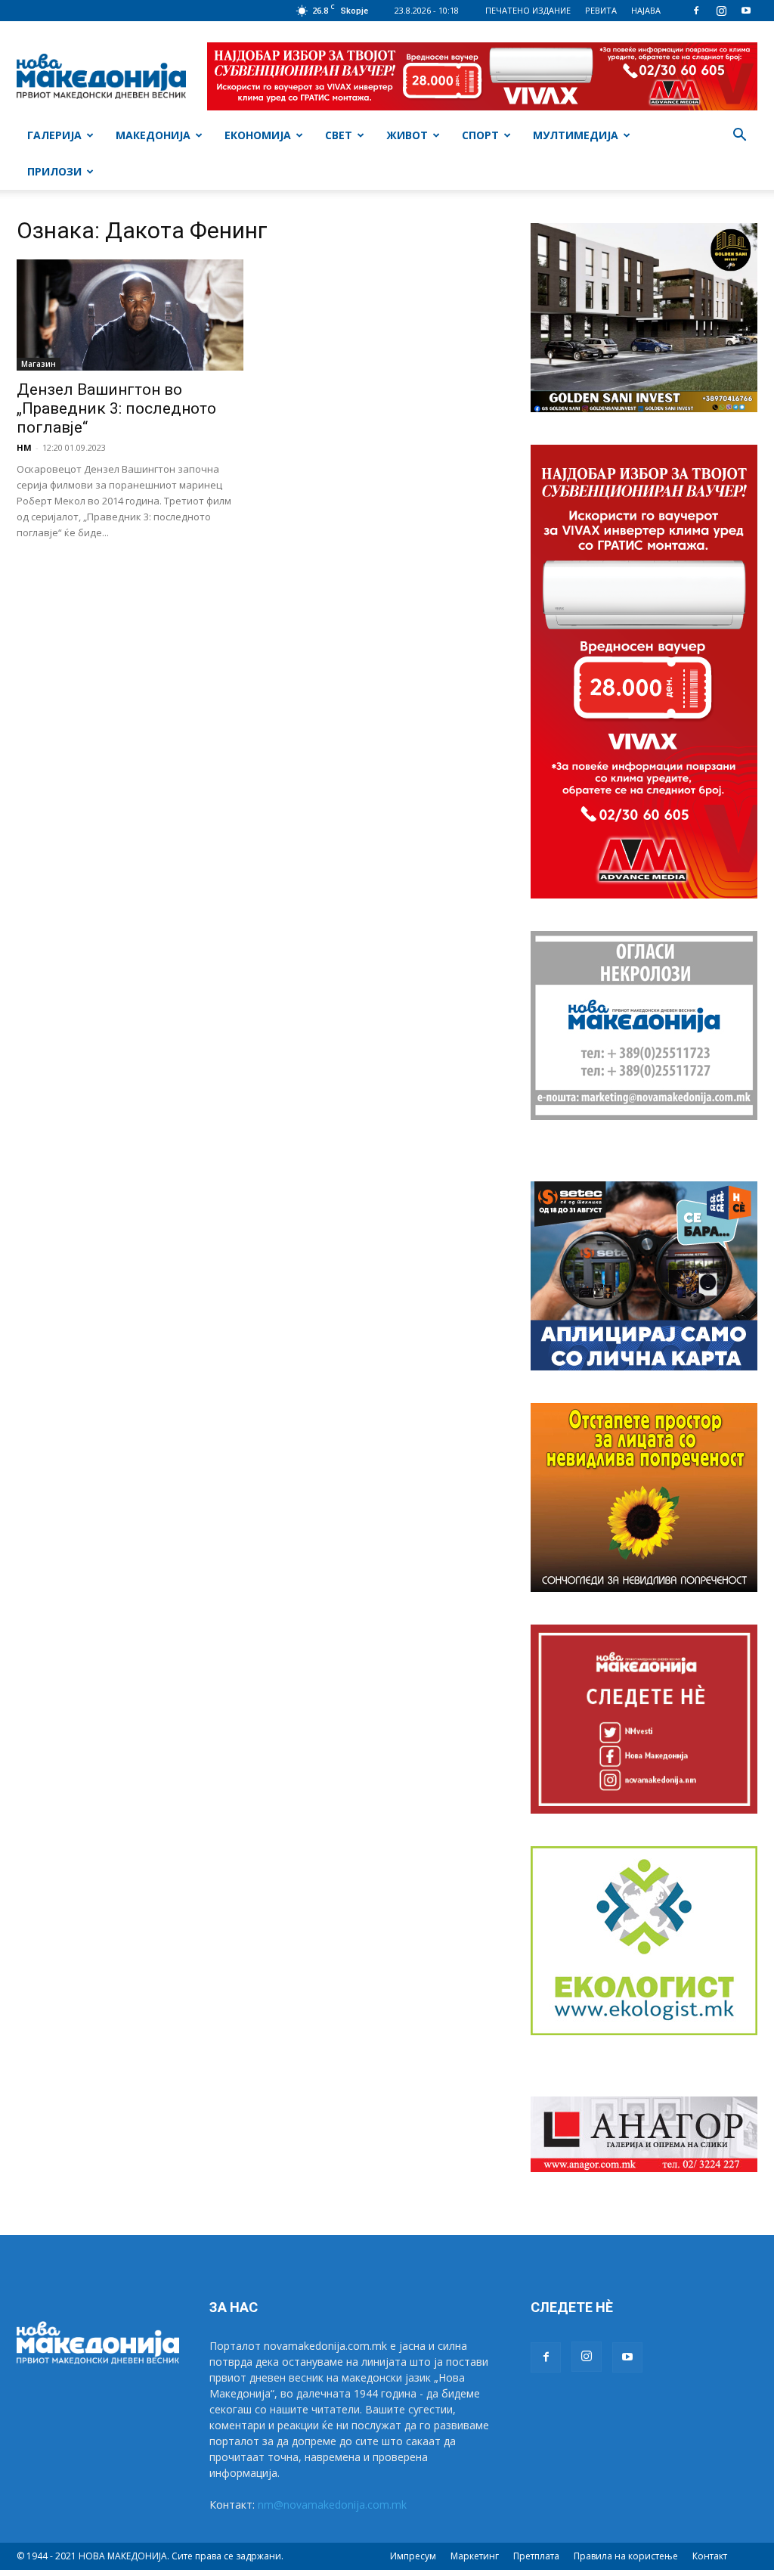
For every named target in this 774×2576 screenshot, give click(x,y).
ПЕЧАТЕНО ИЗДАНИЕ (528, 10)
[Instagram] (721, 11)
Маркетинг (475, 2556)
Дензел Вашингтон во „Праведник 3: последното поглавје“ (116, 408)
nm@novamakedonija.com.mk (332, 2505)
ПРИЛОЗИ (54, 171)
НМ (24, 447)
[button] (739, 137)
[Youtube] (746, 11)
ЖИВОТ (407, 135)
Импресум (413, 2556)
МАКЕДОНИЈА (153, 135)
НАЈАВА (646, 10)
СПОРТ (480, 135)
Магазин (39, 364)
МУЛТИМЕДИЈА (576, 135)
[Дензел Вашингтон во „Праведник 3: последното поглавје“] (130, 315)
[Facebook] (696, 11)
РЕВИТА (601, 10)
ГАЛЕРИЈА (54, 135)
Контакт (710, 2556)
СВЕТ (339, 135)
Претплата (536, 2556)
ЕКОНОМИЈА (258, 135)
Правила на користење (626, 2556)
